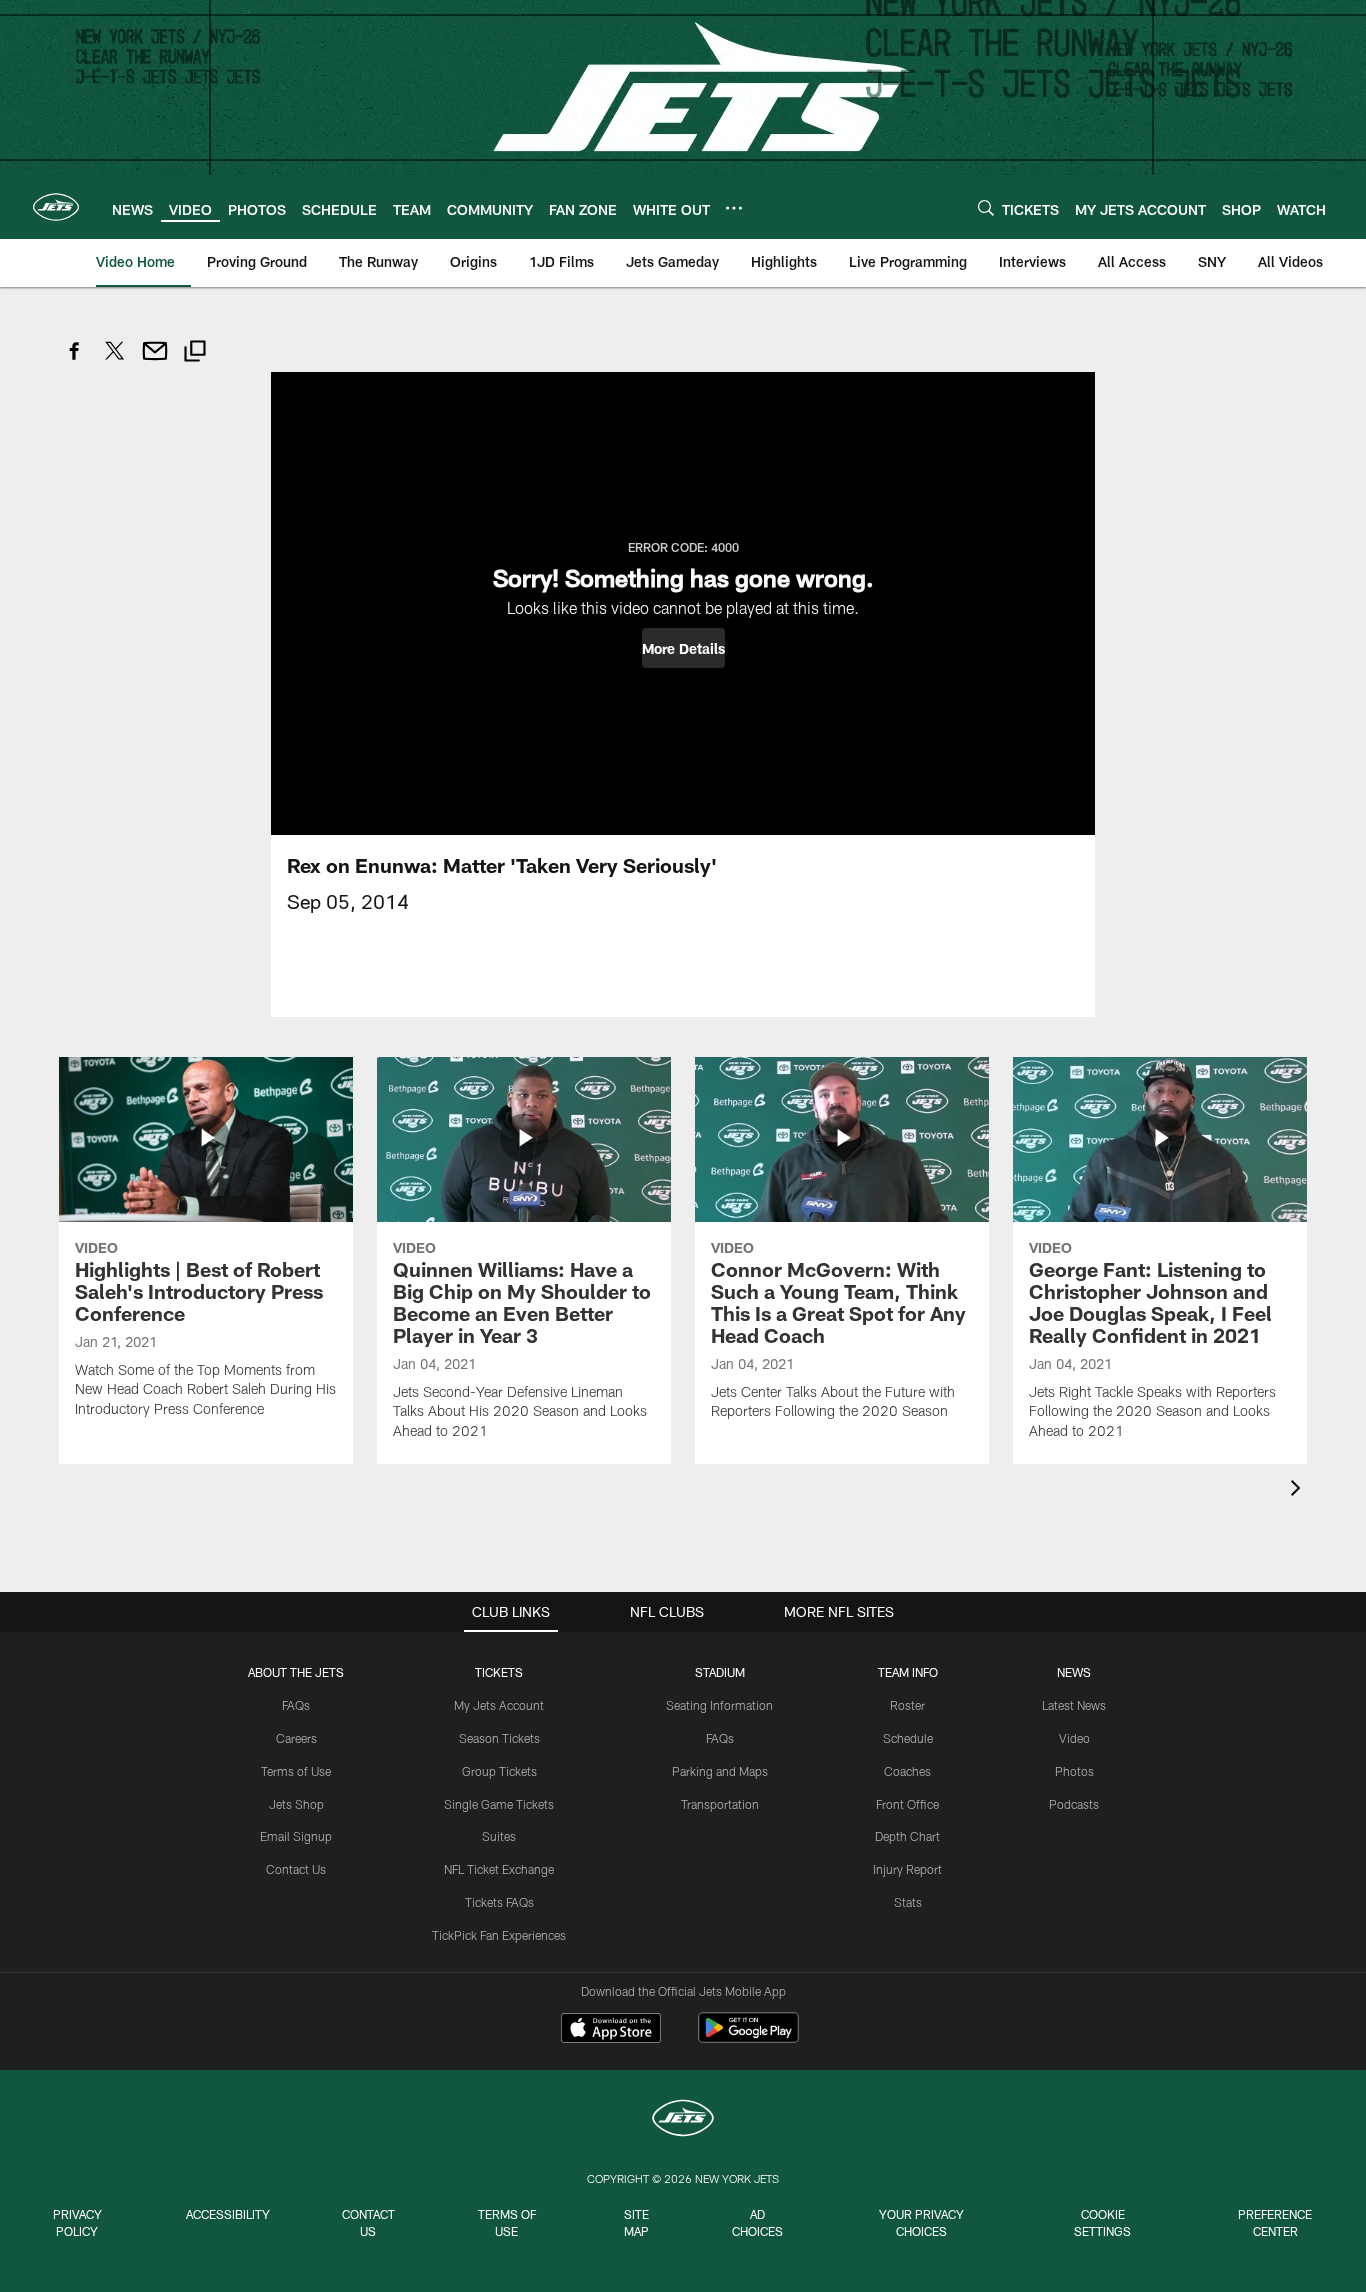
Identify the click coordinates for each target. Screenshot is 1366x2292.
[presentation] (1299, 1490)
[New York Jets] (683, 2120)
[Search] (986, 207)
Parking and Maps (720, 1771)
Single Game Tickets (499, 1804)
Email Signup (296, 1836)
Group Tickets (499, 1771)
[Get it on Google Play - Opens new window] (748, 2037)
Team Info (908, 1672)
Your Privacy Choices (921, 2222)
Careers (296, 1738)
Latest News (1074, 1705)
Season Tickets (499, 1738)
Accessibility (228, 2214)
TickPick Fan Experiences (499, 1935)
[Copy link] (195, 353)
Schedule (908, 1738)
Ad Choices (757, 2222)
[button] (683, 648)
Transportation (720, 1804)
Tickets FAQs (499, 1902)
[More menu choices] (734, 208)
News (1074, 1672)
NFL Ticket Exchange (499, 1869)
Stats (908, 1902)
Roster (907, 1705)
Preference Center (1275, 2222)
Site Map (636, 2222)
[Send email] (155, 361)
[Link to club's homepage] (56, 207)
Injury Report (907, 1869)
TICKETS (499, 1672)
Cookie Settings (1102, 2222)
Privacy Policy (77, 2222)
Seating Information (719, 1705)
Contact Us (296, 1869)
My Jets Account (499, 1705)
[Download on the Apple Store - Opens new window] (611, 2030)
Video (1074, 1738)
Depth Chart (907, 1836)
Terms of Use (296, 1771)
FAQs (296, 1705)
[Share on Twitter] (115, 361)
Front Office (907, 1804)
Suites (499, 1836)
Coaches (907, 1771)
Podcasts (1074, 1804)
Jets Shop (296, 1804)
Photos (1074, 1771)
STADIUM (720, 1672)
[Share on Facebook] (75, 361)
